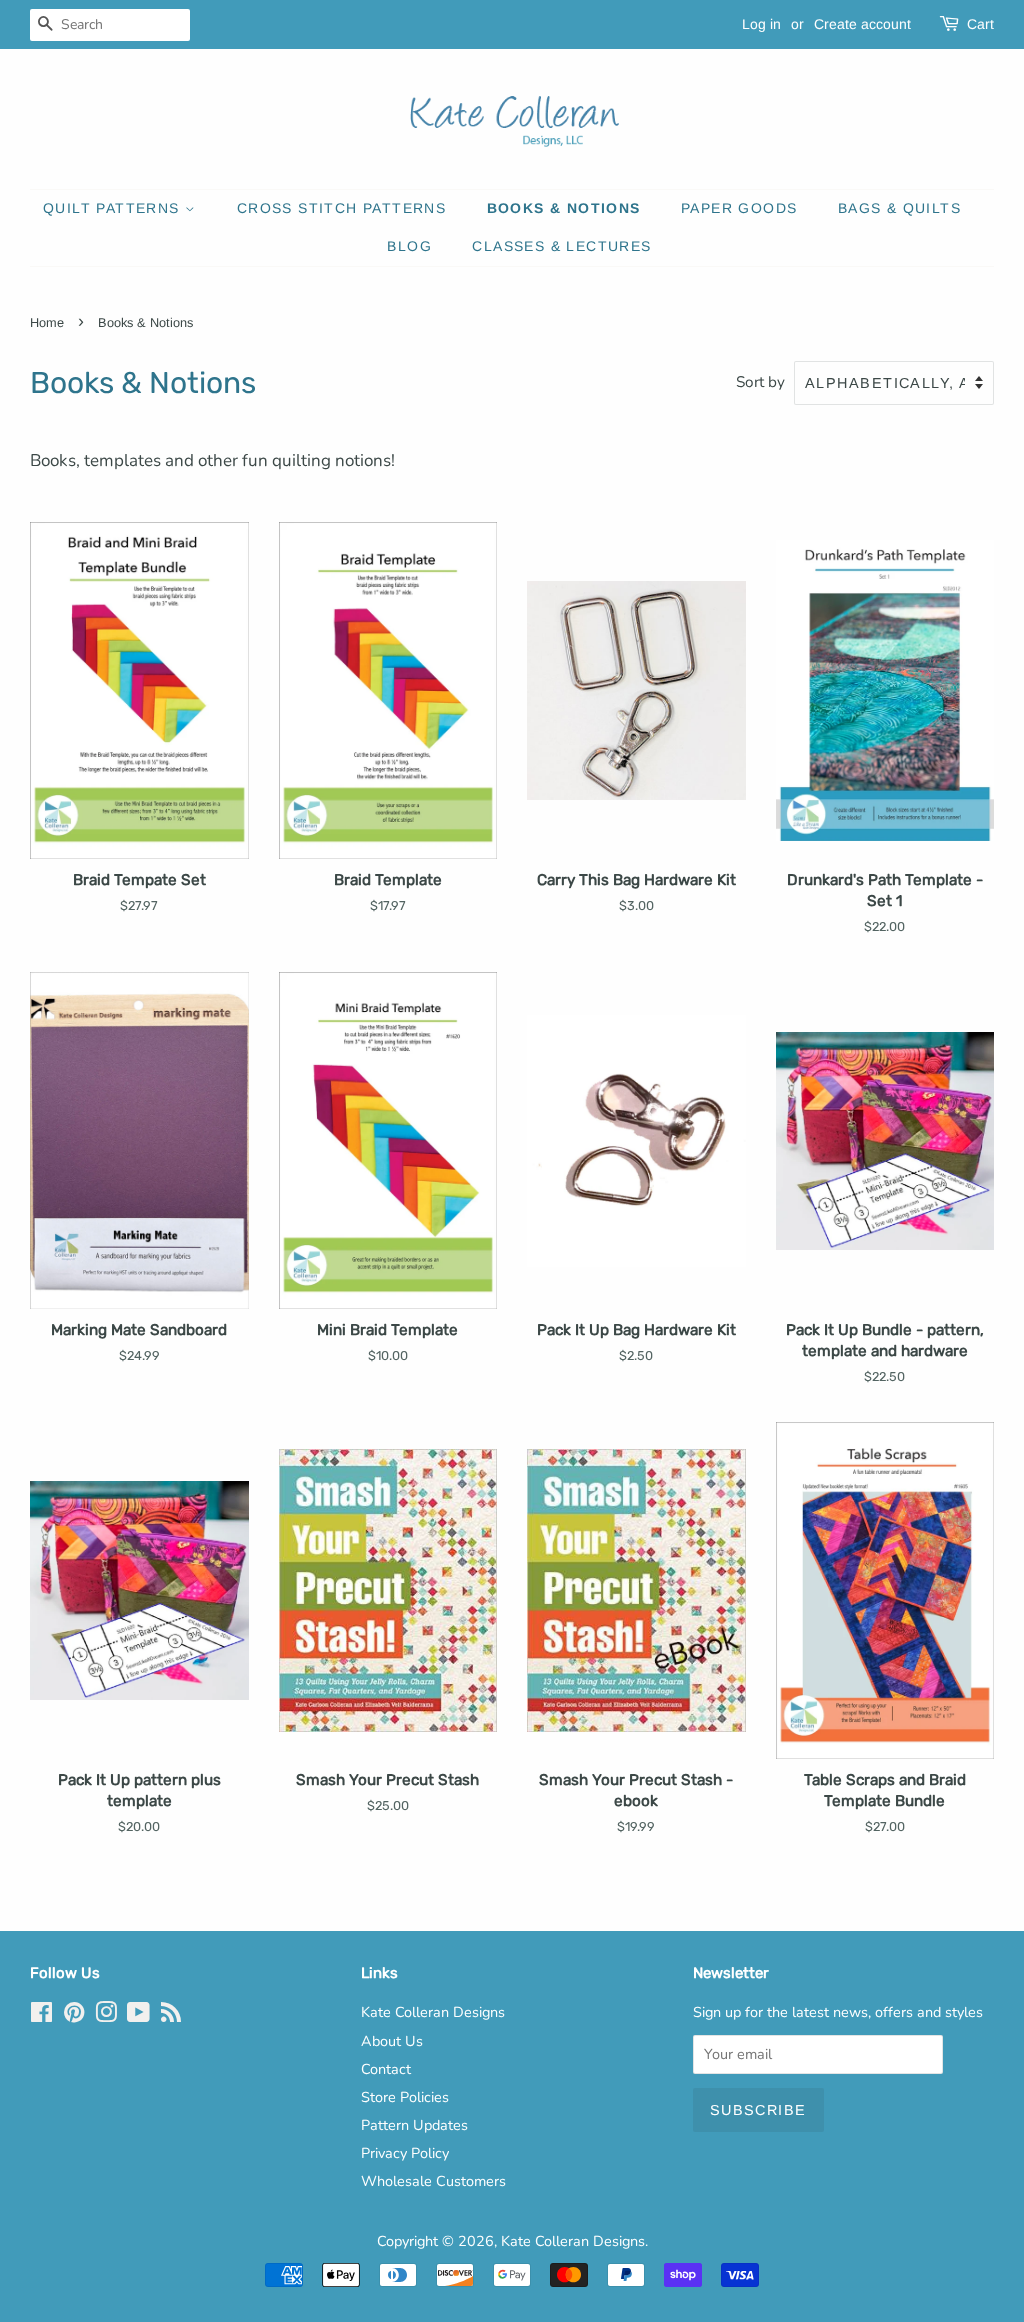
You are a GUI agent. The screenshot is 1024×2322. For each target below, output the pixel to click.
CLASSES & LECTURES (561, 246)
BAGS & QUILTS (899, 208)
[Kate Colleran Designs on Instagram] (106, 2016)
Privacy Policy (405, 2153)
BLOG (409, 246)
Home (47, 322)
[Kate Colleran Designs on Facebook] (41, 2016)
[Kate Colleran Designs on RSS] (171, 2016)
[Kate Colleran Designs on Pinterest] (74, 2016)
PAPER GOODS (739, 208)
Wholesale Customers (433, 2181)
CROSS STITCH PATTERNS (341, 208)
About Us (392, 2041)
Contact (386, 2069)
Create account (862, 24)
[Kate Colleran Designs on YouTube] (138, 2016)
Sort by (760, 382)
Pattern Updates (414, 2125)
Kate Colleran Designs (433, 2012)
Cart (980, 24)
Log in (761, 24)
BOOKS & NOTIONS (564, 208)
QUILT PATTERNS (114, 208)
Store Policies (405, 2097)
